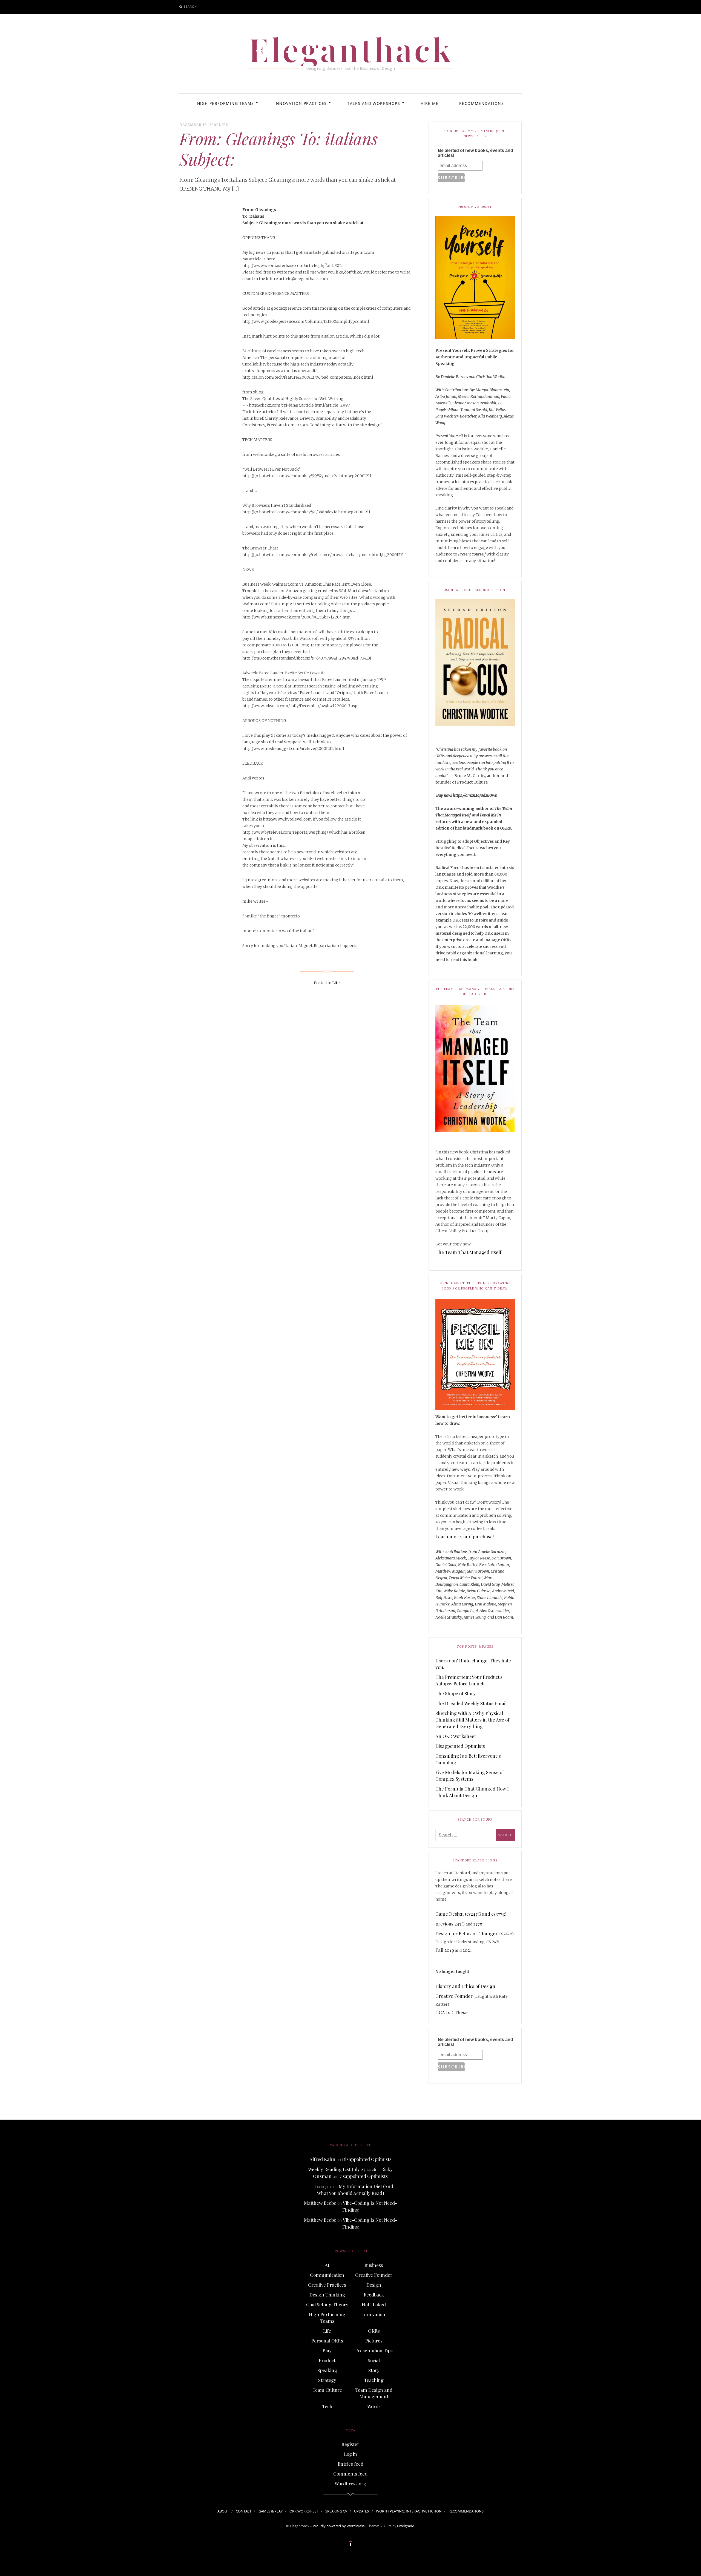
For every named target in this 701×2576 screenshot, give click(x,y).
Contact (244, 2511)
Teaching (374, 2380)
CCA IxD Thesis (452, 2012)
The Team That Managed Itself (468, 1252)
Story (374, 2370)
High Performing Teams (225, 103)
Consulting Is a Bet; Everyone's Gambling (468, 1759)
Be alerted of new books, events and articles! (476, 153)
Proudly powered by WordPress (339, 2526)
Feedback (374, 2295)
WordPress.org (350, 2483)
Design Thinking (327, 2295)
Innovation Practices (301, 103)
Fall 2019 (445, 1950)
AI (327, 2265)
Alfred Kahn (322, 2159)
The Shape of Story (456, 1693)
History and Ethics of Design (465, 1986)
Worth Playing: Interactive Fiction (409, 2511)
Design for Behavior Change (465, 1933)
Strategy (327, 2380)
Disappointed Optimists (460, 1746)
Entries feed (350, 2464)
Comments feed (350, 2474)
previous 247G (450, 1924)
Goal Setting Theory (327, 2304)
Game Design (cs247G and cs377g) (471, 1914)
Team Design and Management (374, 2393)
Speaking (327, 2370)
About (223, 2511)
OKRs (374, 2331)
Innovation (374, 2314)
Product (327, 2360)
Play (327, 2350)
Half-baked (374, 2304)
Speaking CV (336, 2511)
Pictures (374, 2341)
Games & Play (271, 2511)
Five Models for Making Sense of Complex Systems (470, 1775)
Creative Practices (327, 2285)
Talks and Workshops (374, 103)
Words (374, 2406)
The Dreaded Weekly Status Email (471, 1703)
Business (374, 2265)
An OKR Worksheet (456, 1736)
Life (223, 125)
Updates (361, 2511)
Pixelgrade (406, 2526)
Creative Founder (454, 1996)
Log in (350, 2454)
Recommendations (482, 103)
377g (478, 1924)
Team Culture (327, 2390)
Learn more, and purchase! (465, 1536)
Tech (327, 2406)
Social (374, 2360)
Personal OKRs (327, 2341)
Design (374, 2285)
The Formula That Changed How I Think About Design (472, 1792)
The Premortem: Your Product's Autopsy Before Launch (469, 1680)
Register (350, 2444)
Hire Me (430, 103)
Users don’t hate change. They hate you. (473, 1664)
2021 (467, 1950)
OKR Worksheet (304, 2511)
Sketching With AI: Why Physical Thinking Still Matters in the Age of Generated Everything (472, 1720)
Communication (327, 2275)
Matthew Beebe (320, 2203)
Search (190, 6)
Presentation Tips (374, 2350)
